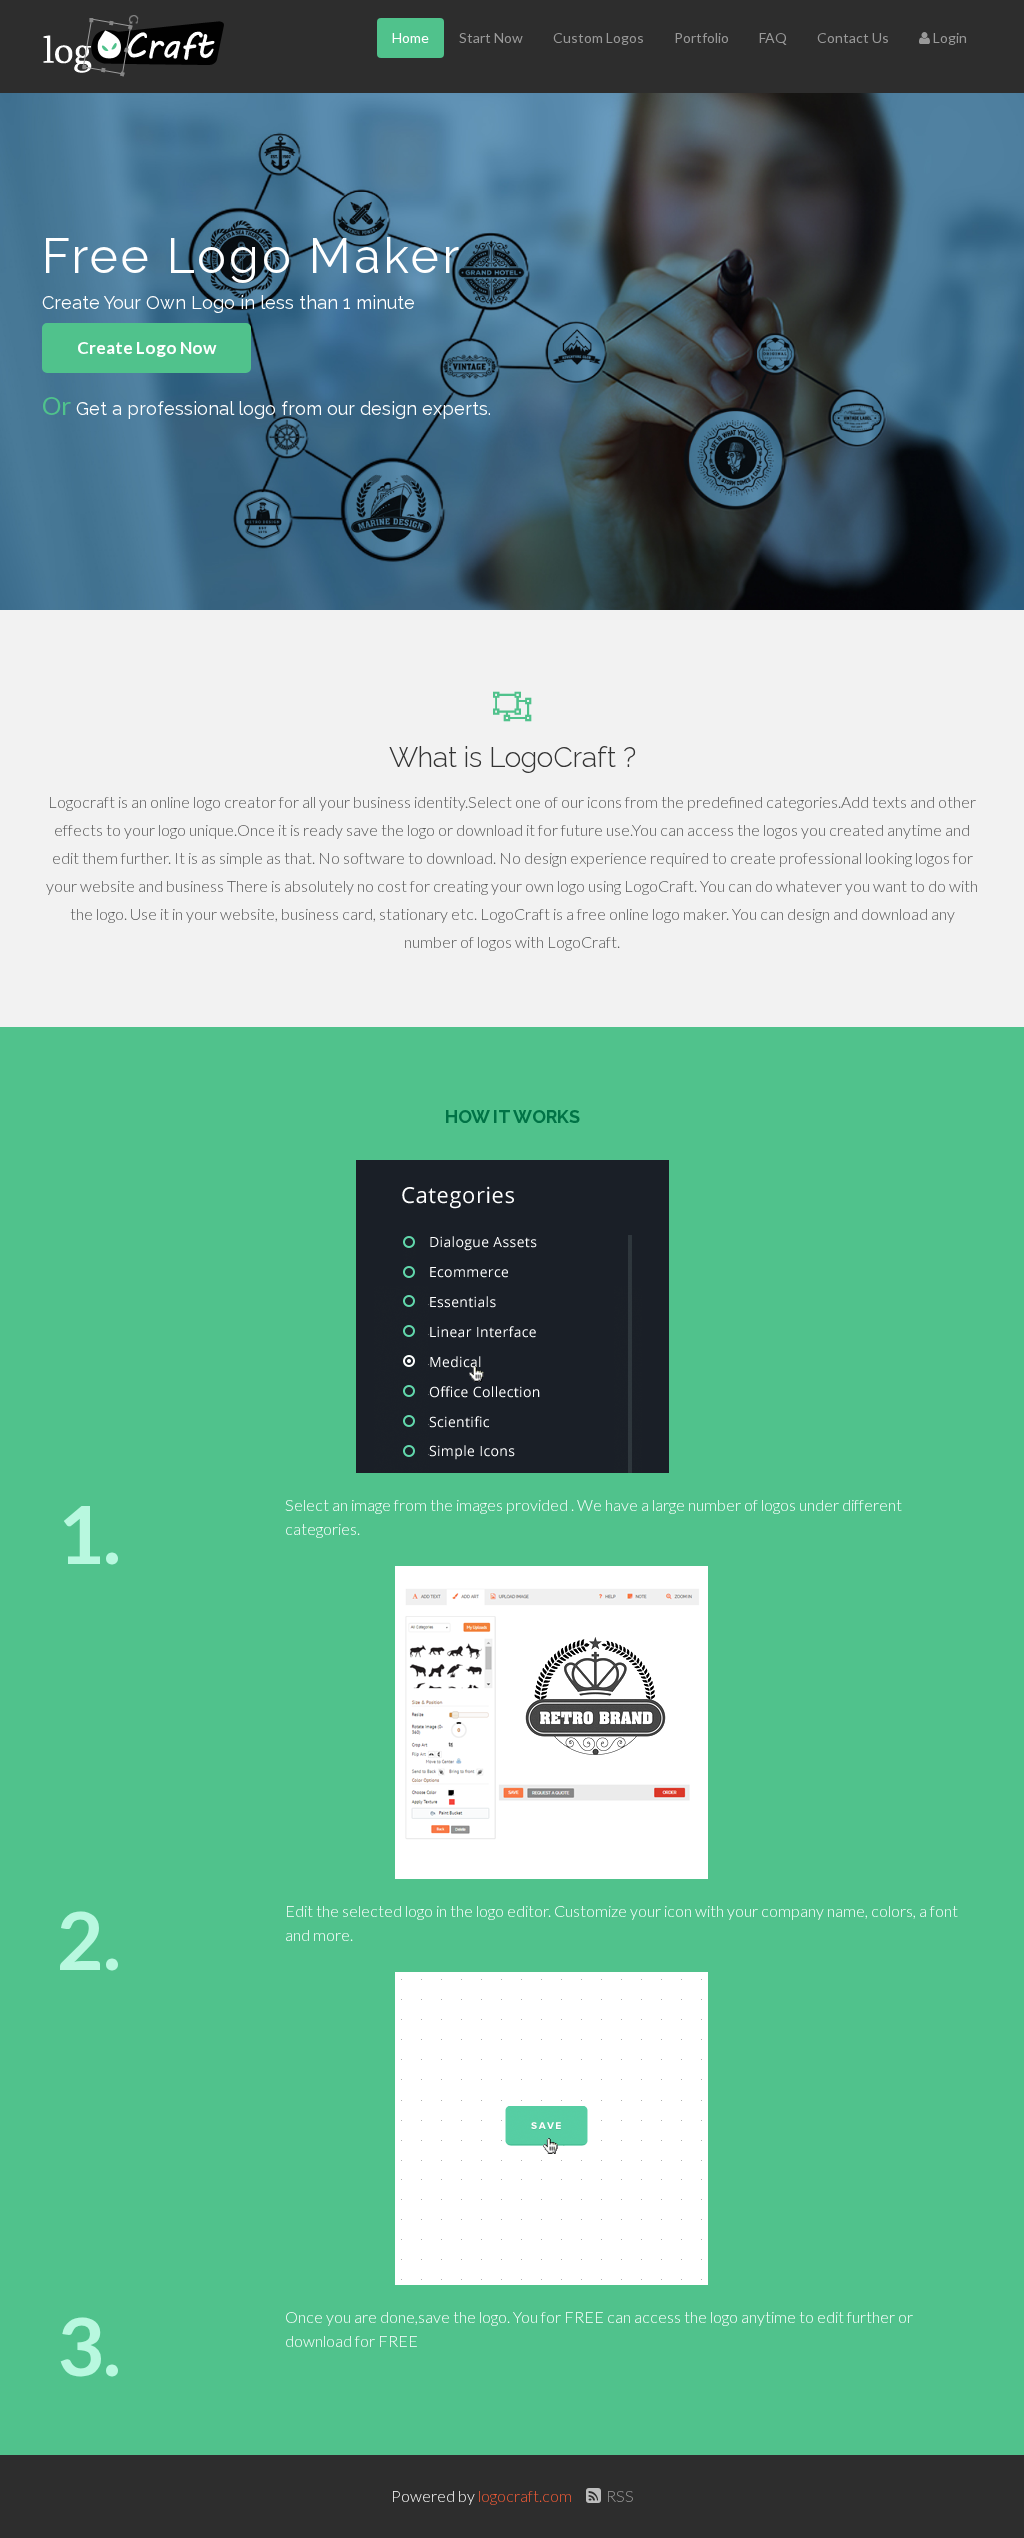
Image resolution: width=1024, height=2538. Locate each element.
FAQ (773, 37)
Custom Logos (598, 37)
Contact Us (853, 37)
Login (948, 37)
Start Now (491, 37)
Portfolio (701, 37)
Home (410, 37)
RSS (620, 2495)
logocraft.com (526, 2495)
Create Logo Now (146, 347)
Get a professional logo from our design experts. (283, 408)
